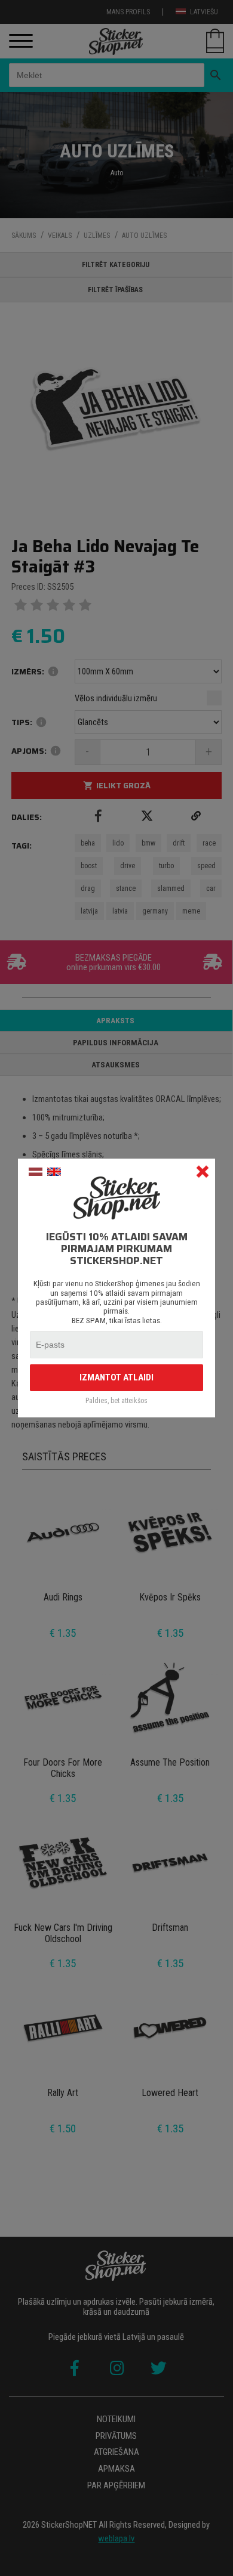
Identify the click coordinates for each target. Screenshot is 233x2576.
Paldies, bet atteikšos (116, 1401)
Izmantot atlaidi (116, 1377)
